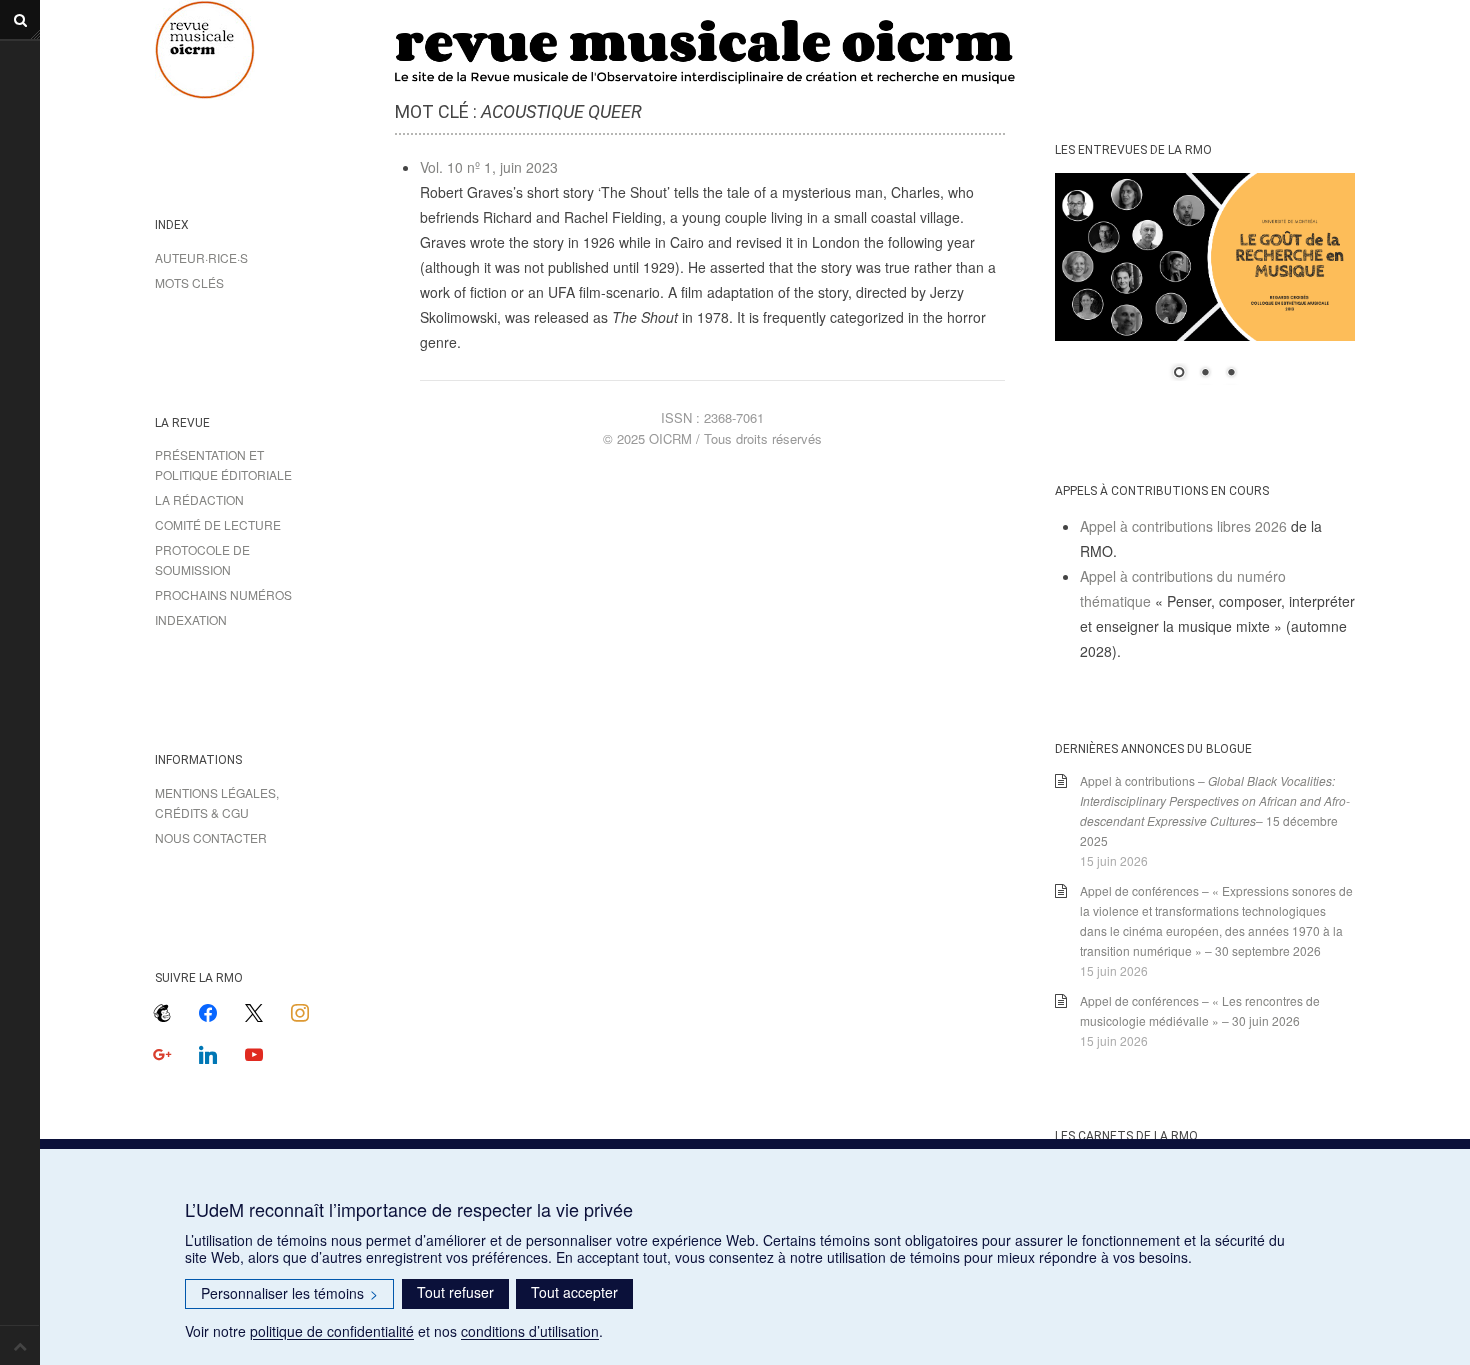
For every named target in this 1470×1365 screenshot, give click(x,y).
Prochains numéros (223, 594)
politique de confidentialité (332, 1331)
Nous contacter (211, 837)
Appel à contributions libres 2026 (1183, 526)
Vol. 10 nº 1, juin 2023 (489, 167)
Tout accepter (574, 1292)
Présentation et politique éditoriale (223, 464)
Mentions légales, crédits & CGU (217, 802)
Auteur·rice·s (201, 257)
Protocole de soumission (202, 559)
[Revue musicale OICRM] (255, 50)
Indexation (191, 619)
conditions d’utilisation (530, 1331)
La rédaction (199, 499)
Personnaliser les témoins (289, 1293)
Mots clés (189, 282)
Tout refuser (455, 1292)
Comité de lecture (218, 524)
